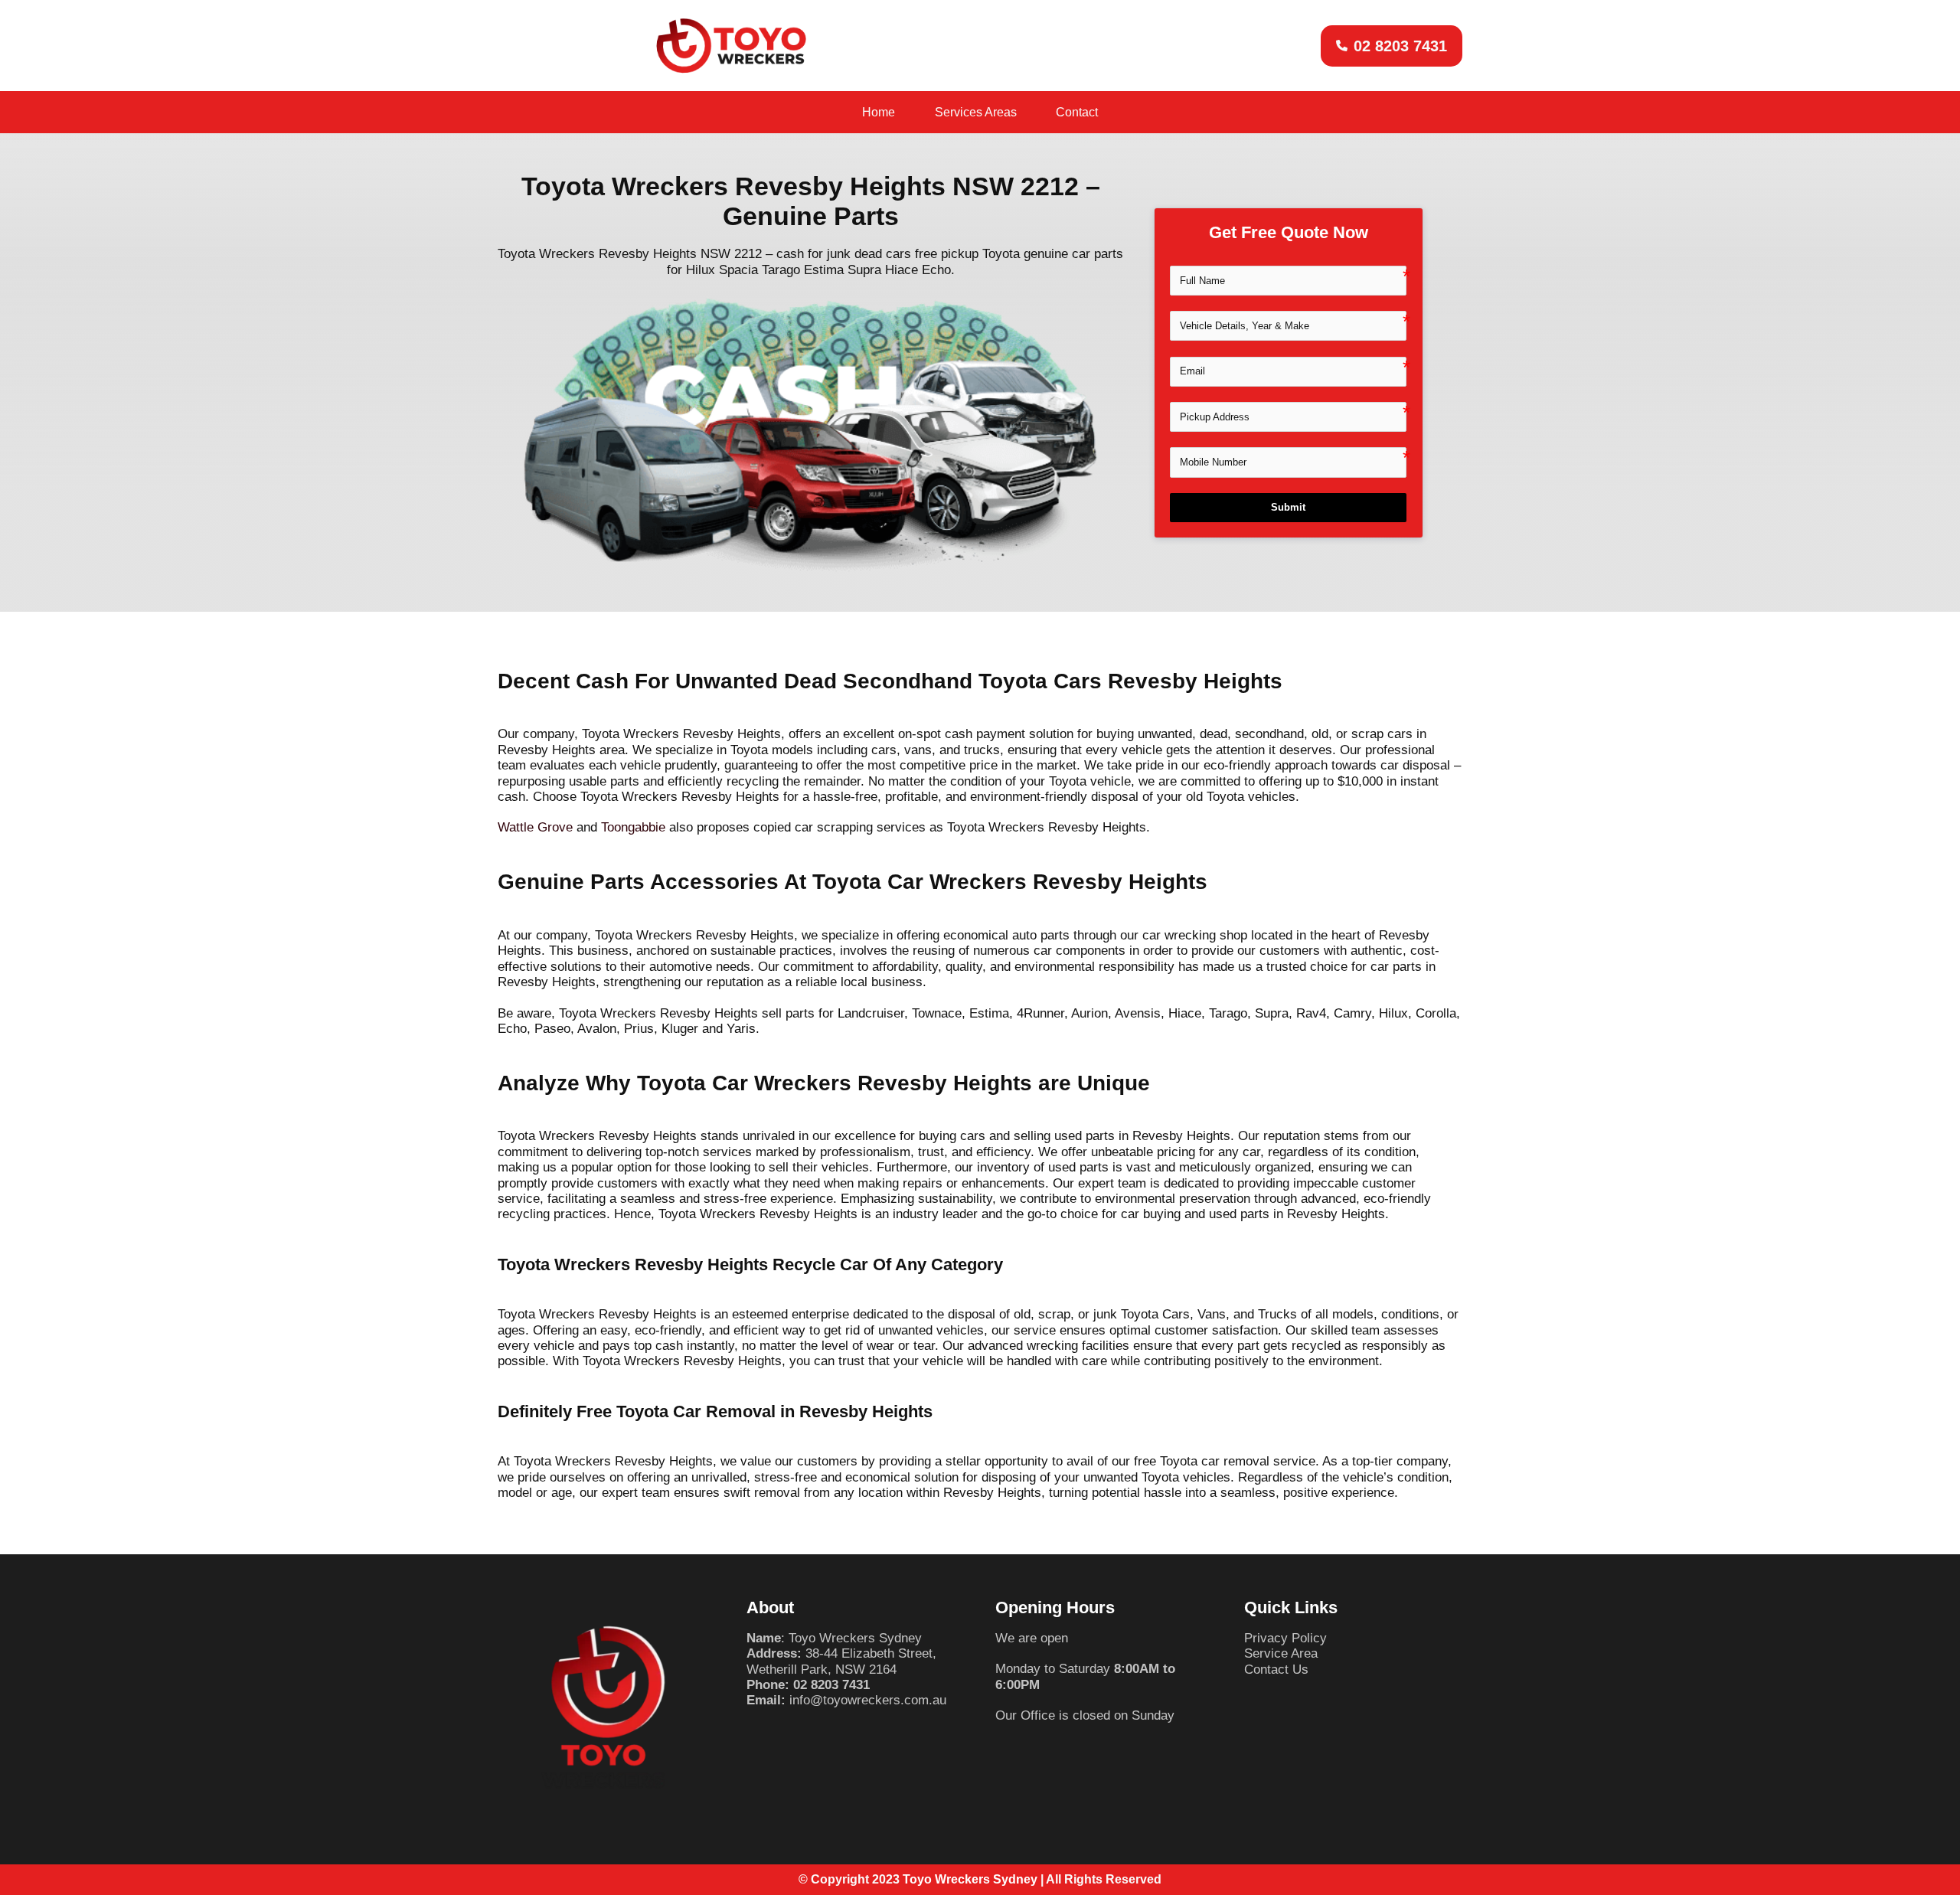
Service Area (1281, 1653)
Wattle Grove (535, 827)
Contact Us (1276, 1670)
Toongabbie (633, 827)
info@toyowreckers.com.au (868, 1700)
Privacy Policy (1285, 1638)
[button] (1392, 46)
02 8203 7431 (831, 1685)
